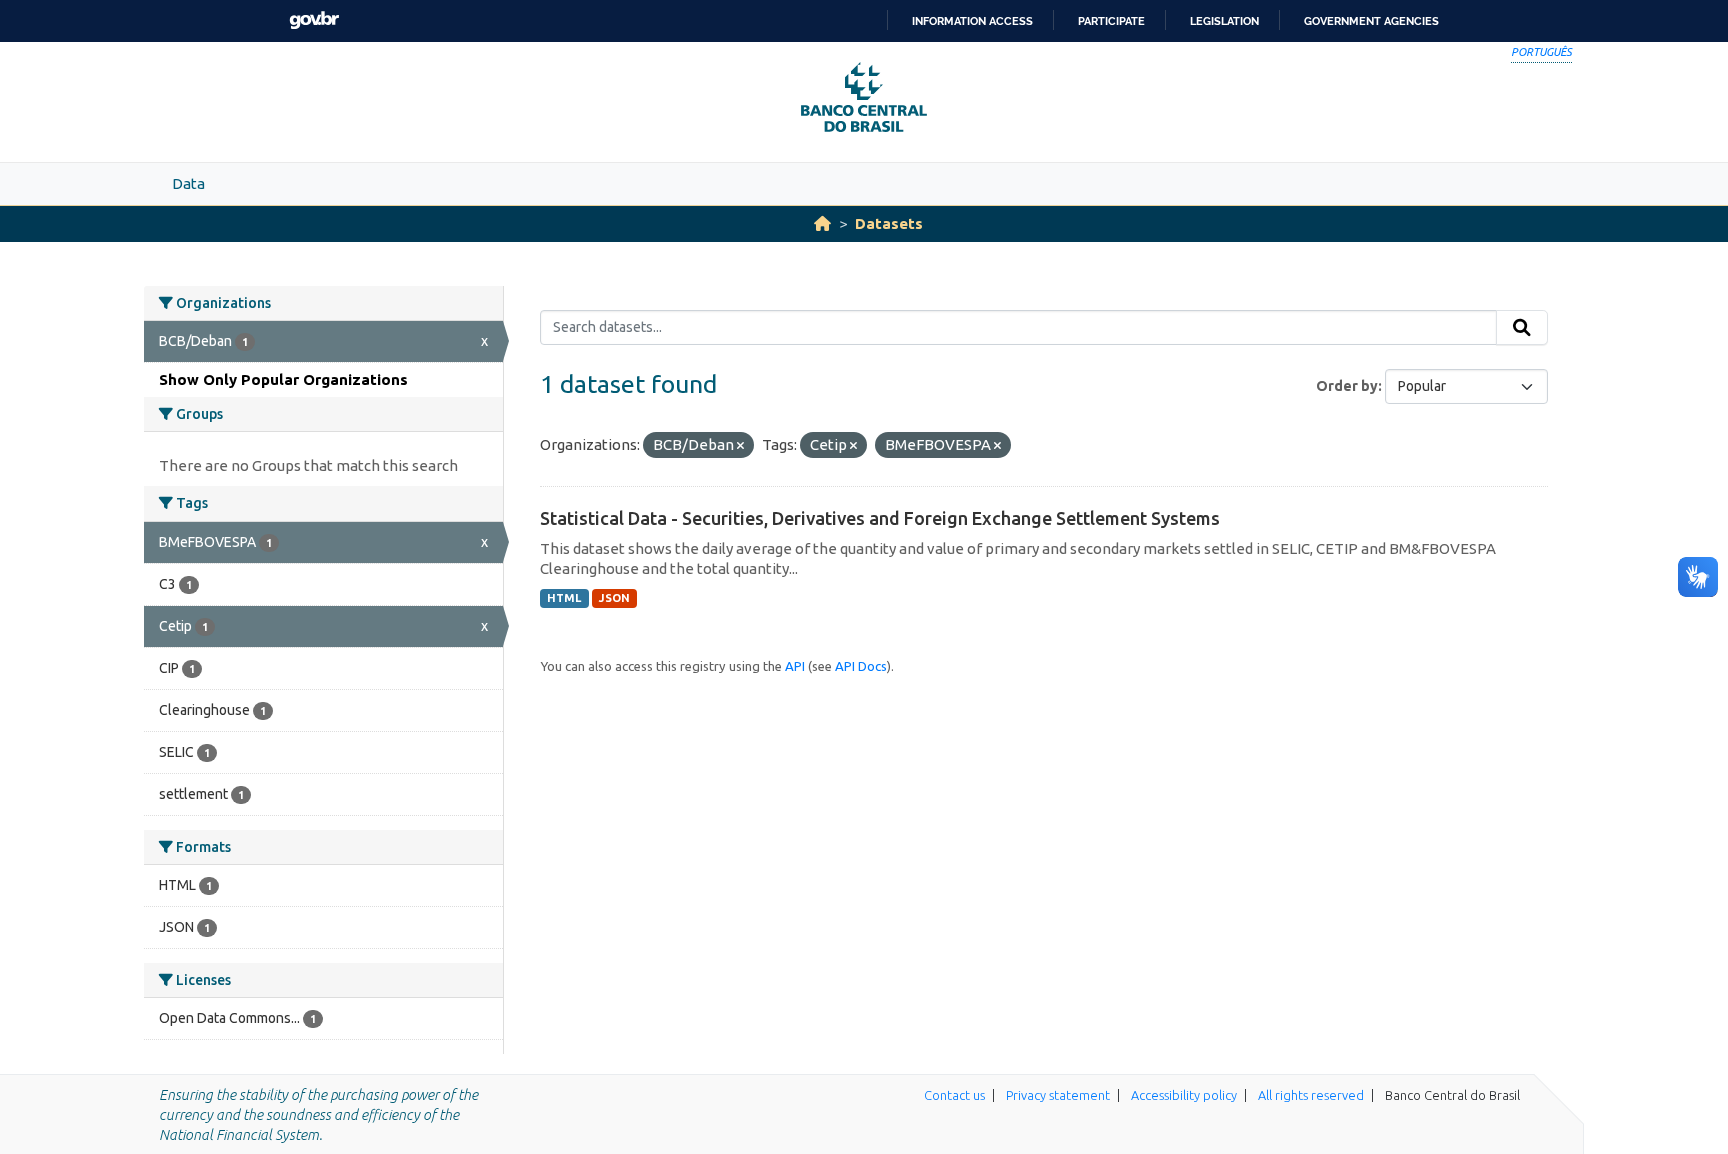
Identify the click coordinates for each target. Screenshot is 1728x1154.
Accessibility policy (1184, 1095)
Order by (1347, 386)
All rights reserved (1311, 1095)
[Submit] (1522, 328)
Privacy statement (1058, 1095)
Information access (972, 21)
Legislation (1224, 21)
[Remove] (740, 446)
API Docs (861, 666)
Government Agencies (1371, 21)
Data (188, 183)
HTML (564, 598)
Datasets (889, 223)
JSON (614, 598)
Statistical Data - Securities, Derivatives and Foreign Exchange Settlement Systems (880, 518)
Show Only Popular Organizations (283, 379)
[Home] (822, 223)
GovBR (314, 20)
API (795, 666)
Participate (1111, 21)
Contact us (954, 1095)
